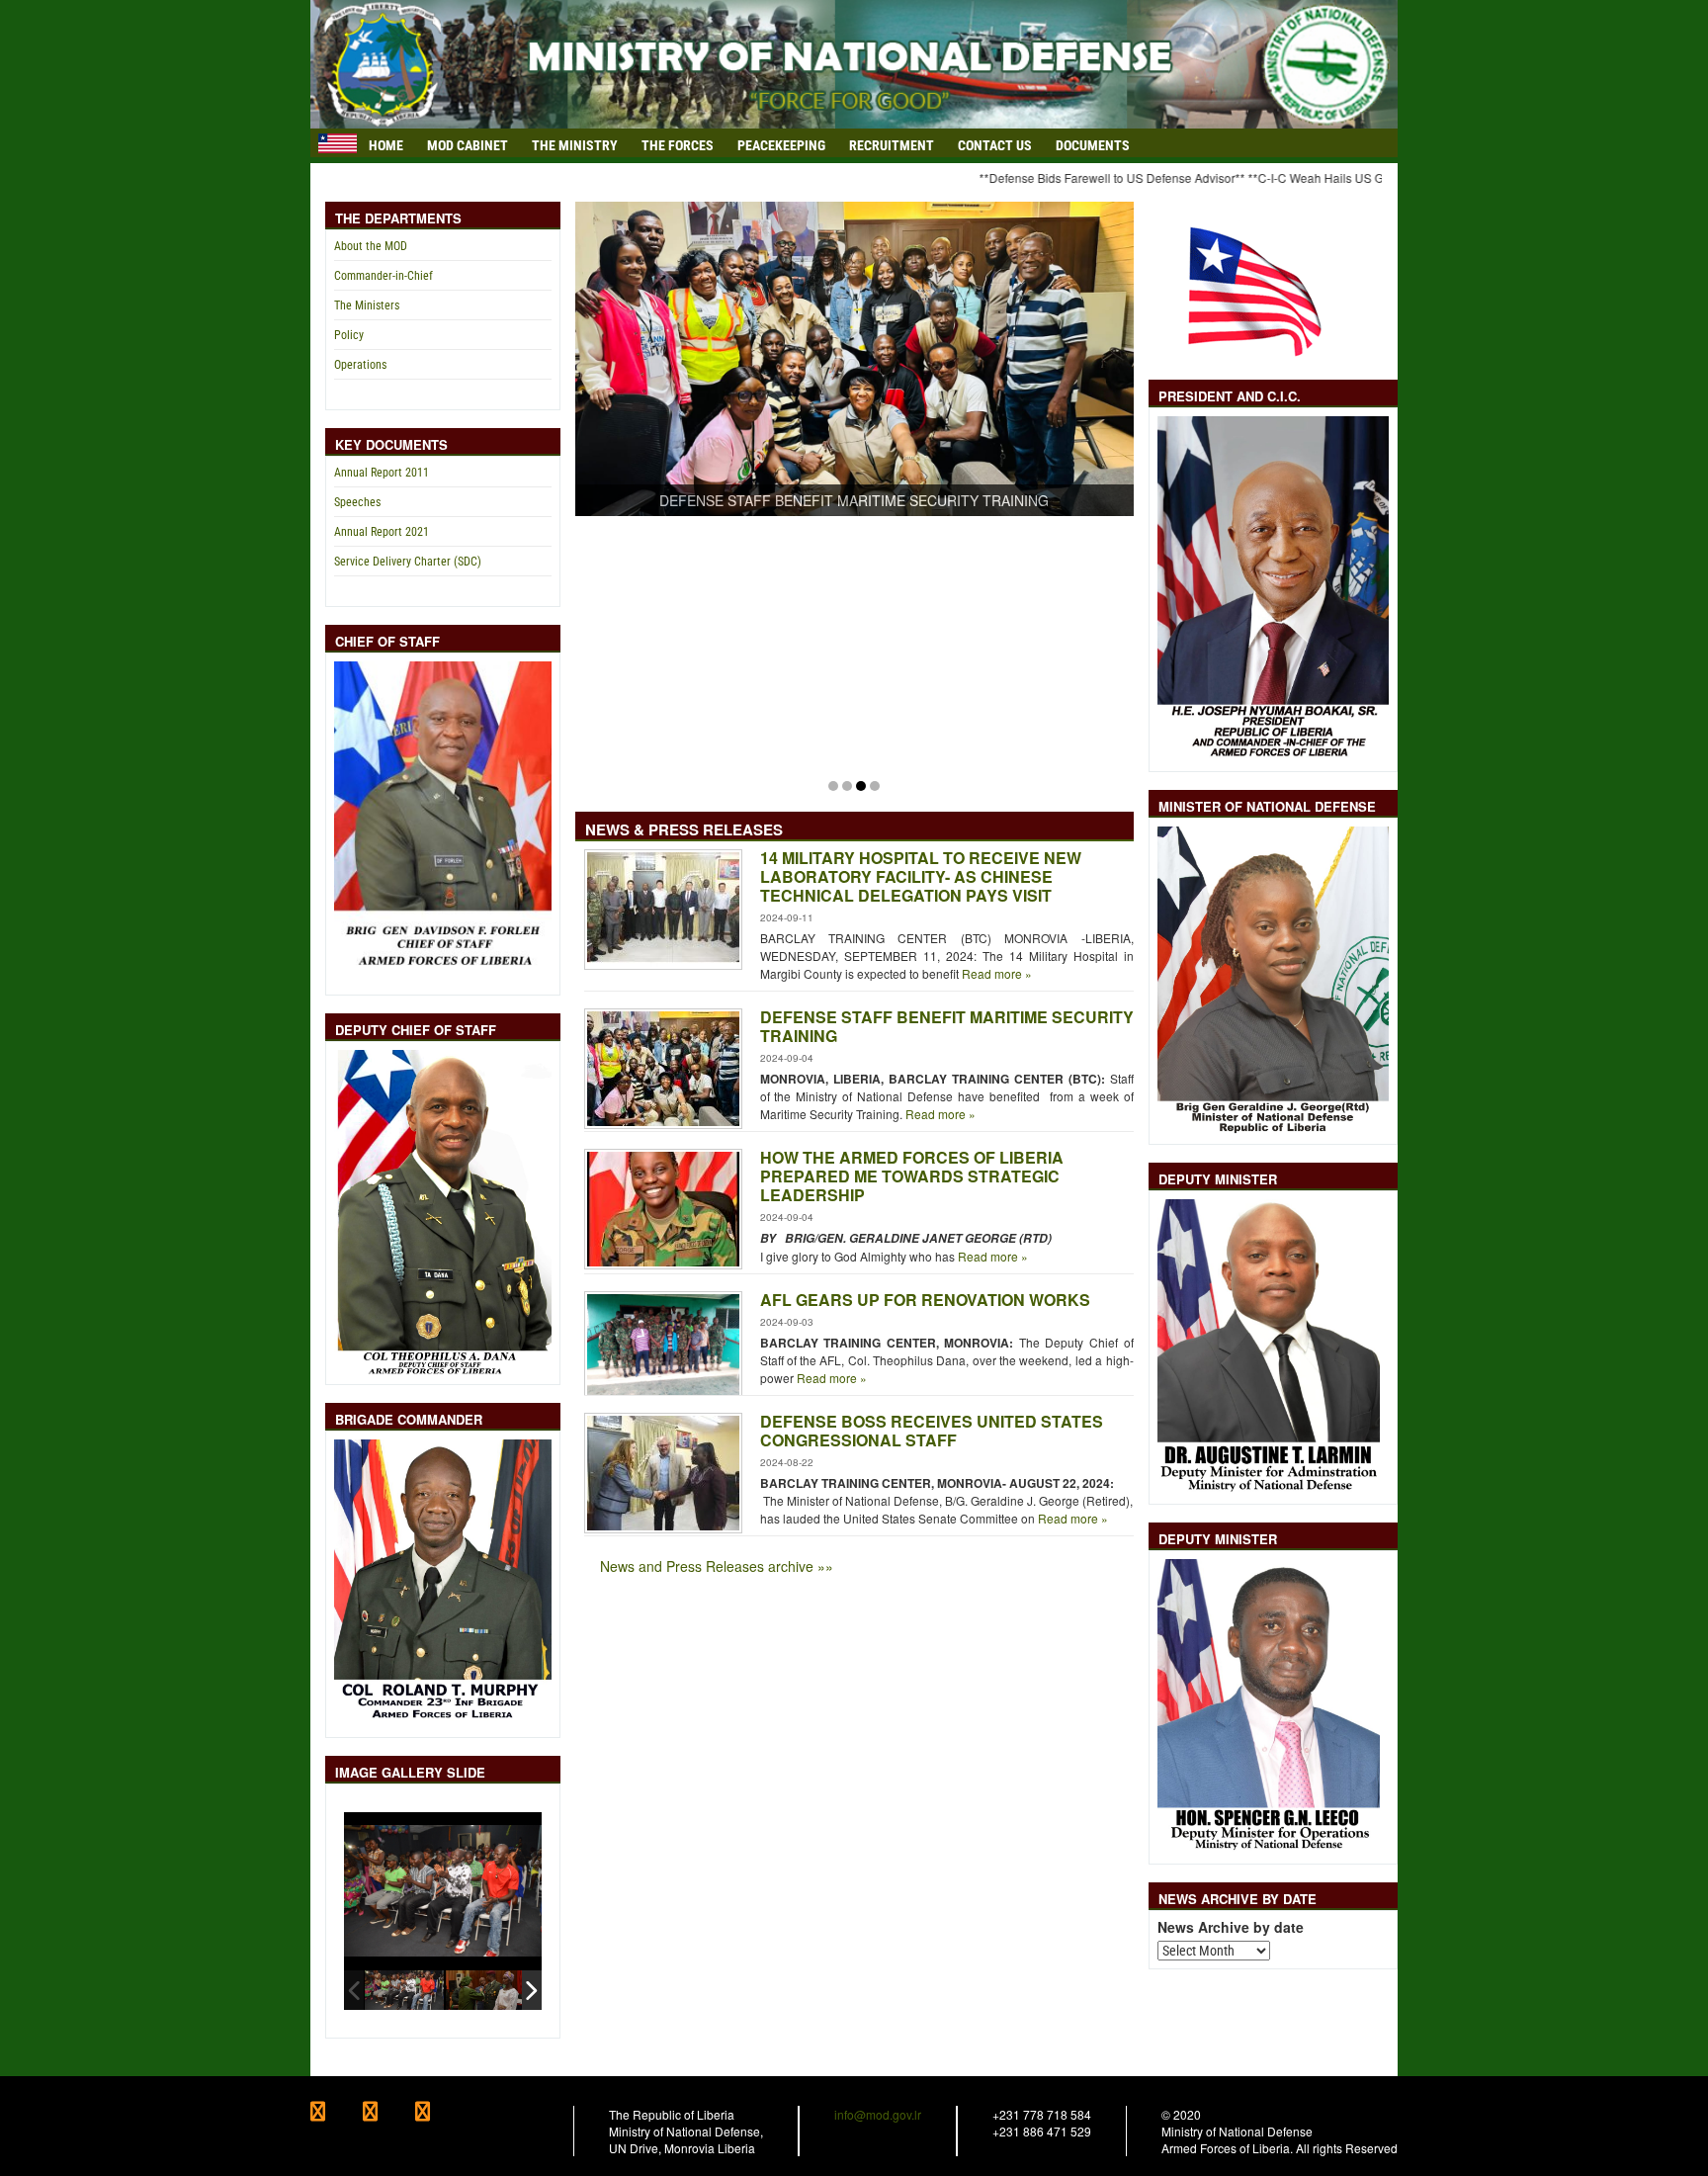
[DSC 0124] (404, 1990)
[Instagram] (440, 2113)
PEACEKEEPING (781, 145)
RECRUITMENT (892, 145)
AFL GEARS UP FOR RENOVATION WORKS (925, 1300)
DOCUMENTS (1093, 145)
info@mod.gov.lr (878, 2114)
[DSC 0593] (485, 1990)
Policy (349, 335)
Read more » (995, 973)
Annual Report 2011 (382, 473)
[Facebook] (337, 2113)
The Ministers (367, 305)
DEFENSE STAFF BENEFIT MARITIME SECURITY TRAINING (947, 1026)
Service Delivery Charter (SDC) (408, 562)
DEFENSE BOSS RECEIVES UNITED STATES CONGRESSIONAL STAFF (932, 1431)
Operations (360, 365)
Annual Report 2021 (382, 532)
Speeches (357, 502)
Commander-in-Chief (384, 276)
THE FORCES (678, 145)
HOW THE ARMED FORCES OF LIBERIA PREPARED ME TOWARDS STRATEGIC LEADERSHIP (912, 1176)
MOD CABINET (468, 145)
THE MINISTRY (575, 145)
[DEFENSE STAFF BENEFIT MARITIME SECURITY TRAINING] (854, 356)
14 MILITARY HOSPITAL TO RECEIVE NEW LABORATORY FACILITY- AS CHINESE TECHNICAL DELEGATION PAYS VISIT (921, 876)
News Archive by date (1231, 1927)
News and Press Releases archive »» (717, 1566)
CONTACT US (995, 145)
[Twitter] (389, 2113)
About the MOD (371, 246)
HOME (386, 145)
